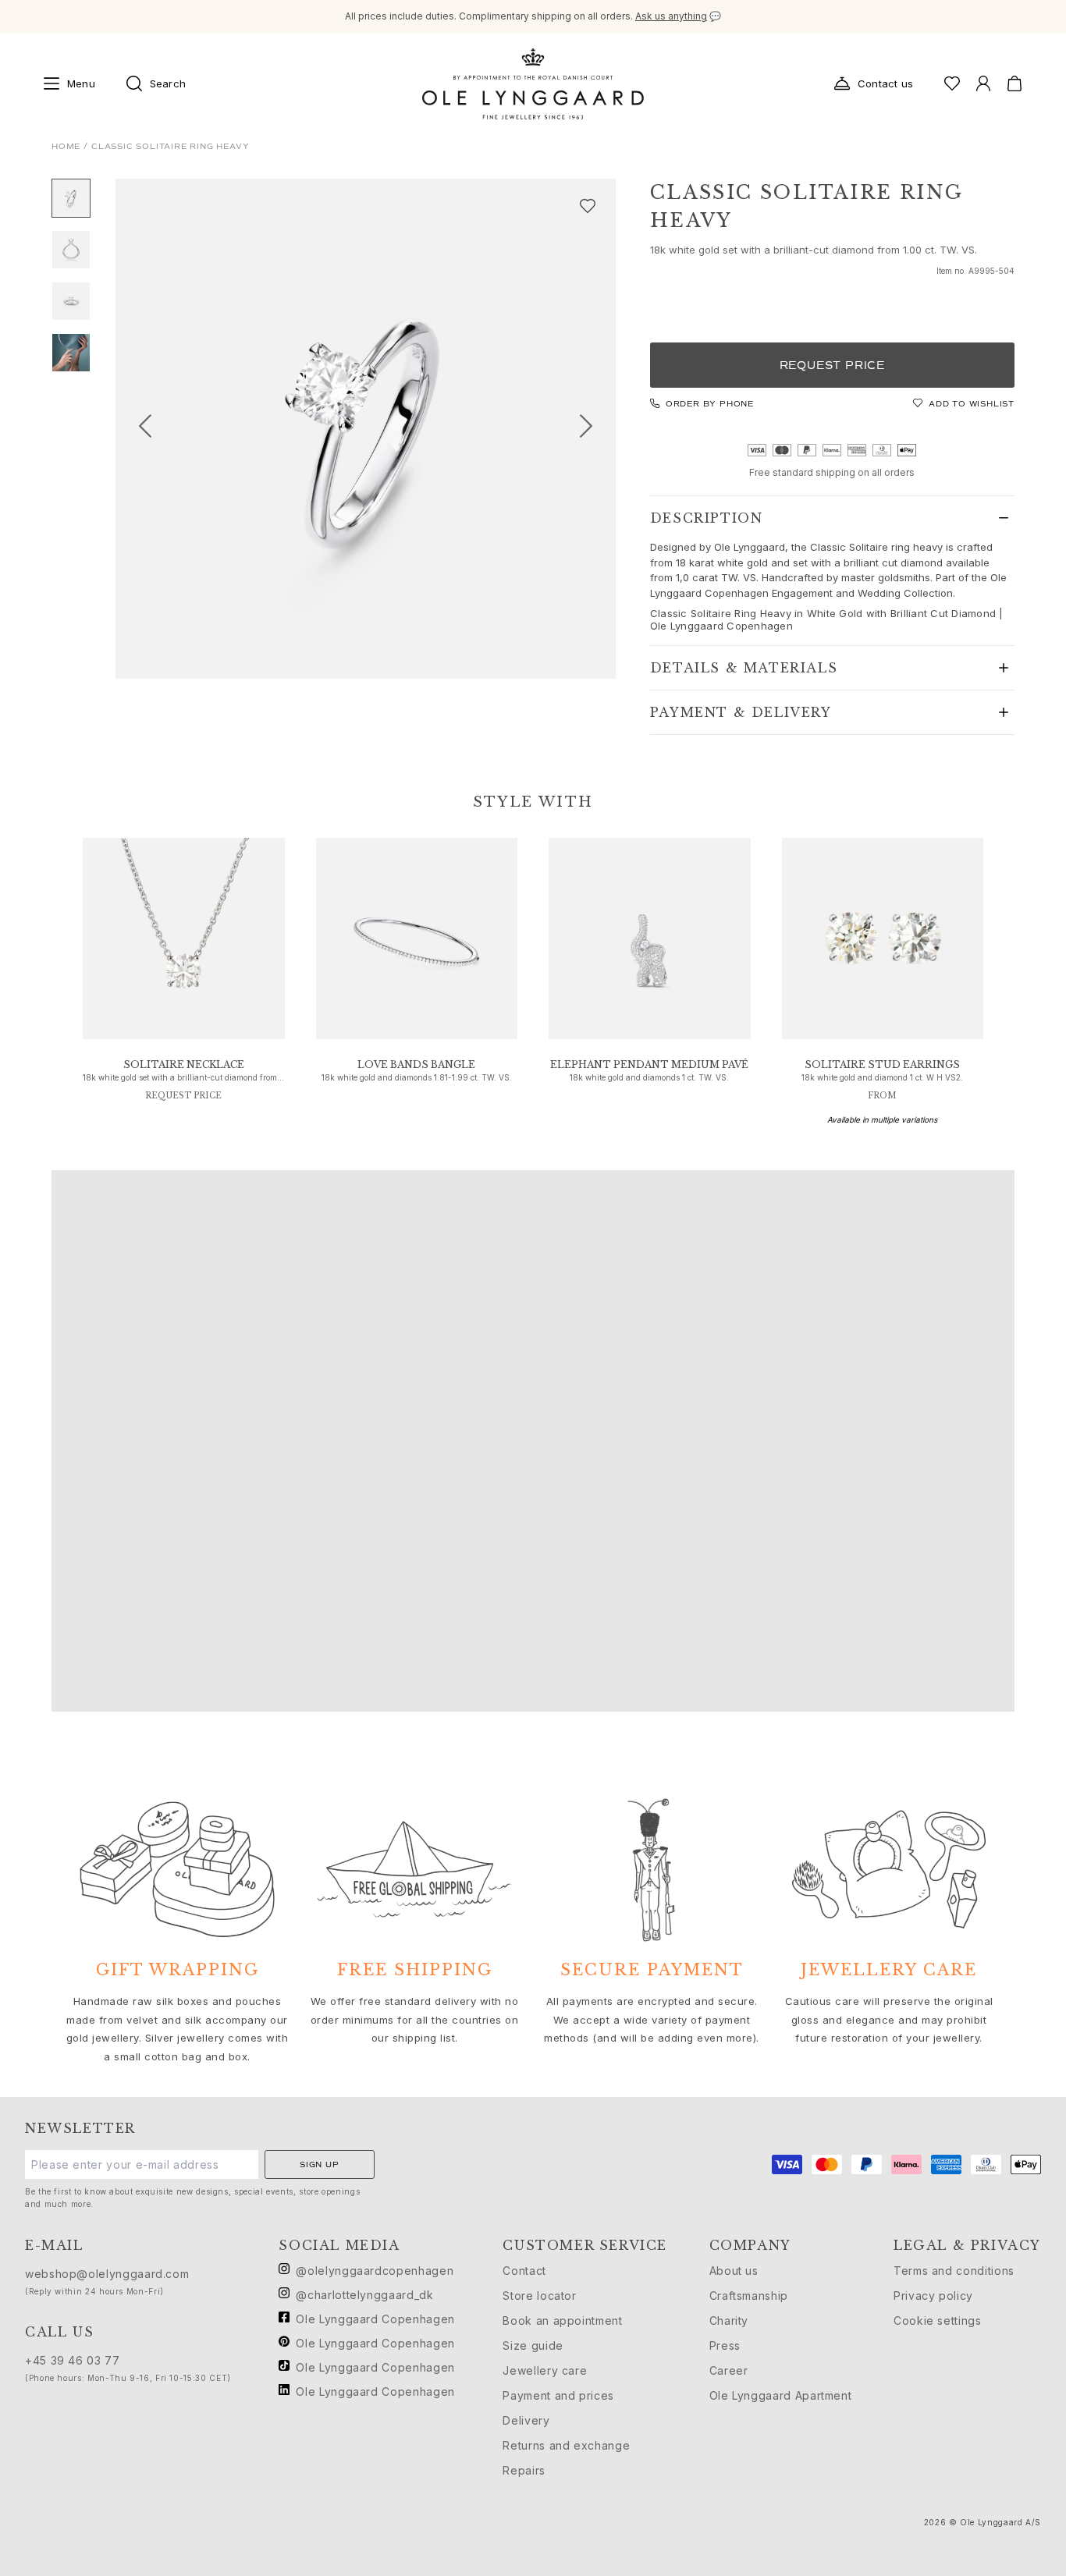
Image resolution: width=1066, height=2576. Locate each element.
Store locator (539, 2296)
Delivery (526, 2420)
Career (729, 2370)
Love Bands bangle (416, 1064)
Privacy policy (933, 2296)
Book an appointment (562, 2321)
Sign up (320, 2164)
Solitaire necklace (184, 1064)
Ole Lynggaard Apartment (781, 2395)
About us (734, 2271)
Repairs (524, 2470)
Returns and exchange (566, 2445)
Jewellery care (545, 2370)
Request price (832, 365)
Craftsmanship (749, 2296)
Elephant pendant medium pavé (649, 1064)
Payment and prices (558, 2395)
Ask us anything (671, 16)
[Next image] (592, 429)
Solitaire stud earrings (882, 1064)
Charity (729, 2321)
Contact (524, 2271)
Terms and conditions (954, 2271)
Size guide (533, 2345)
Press (725, 2345)
